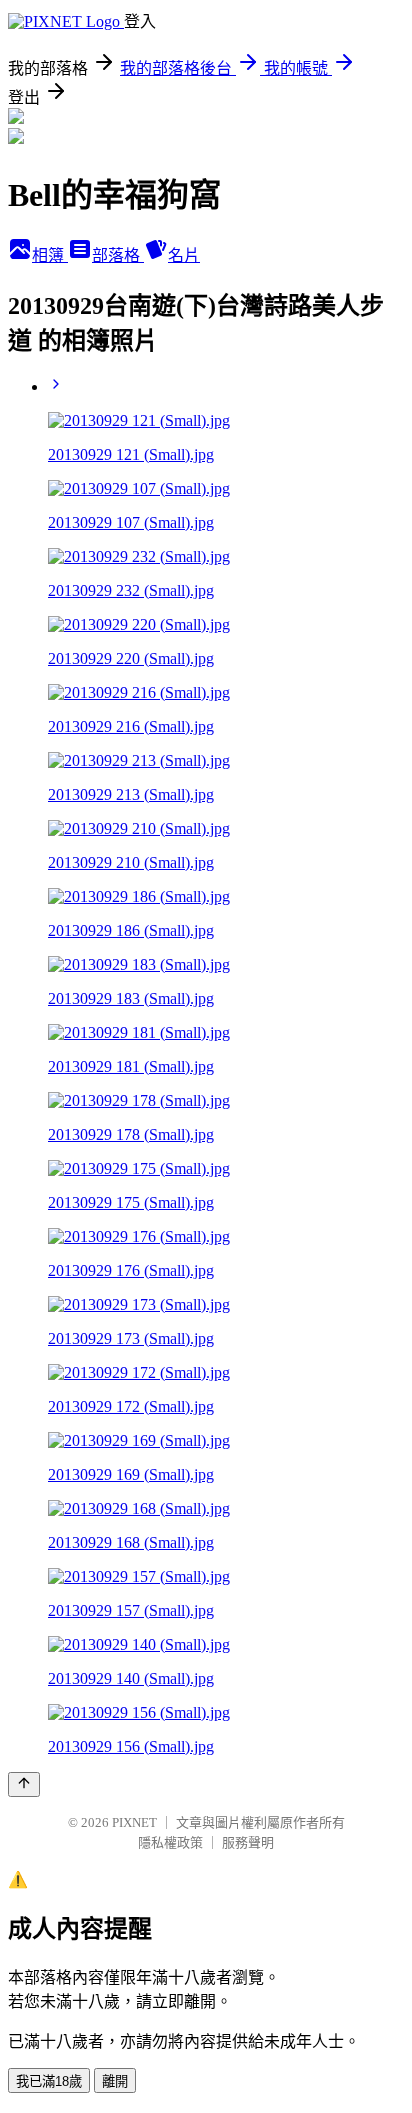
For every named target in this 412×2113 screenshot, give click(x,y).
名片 (184, 255)
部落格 (118, 255)
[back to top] (24, 1784)
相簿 (50, 255)
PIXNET (134, 1822)
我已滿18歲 (49, 2081)
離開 (115, 2081)
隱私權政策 (170, 1842)
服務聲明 (248, 1842)
